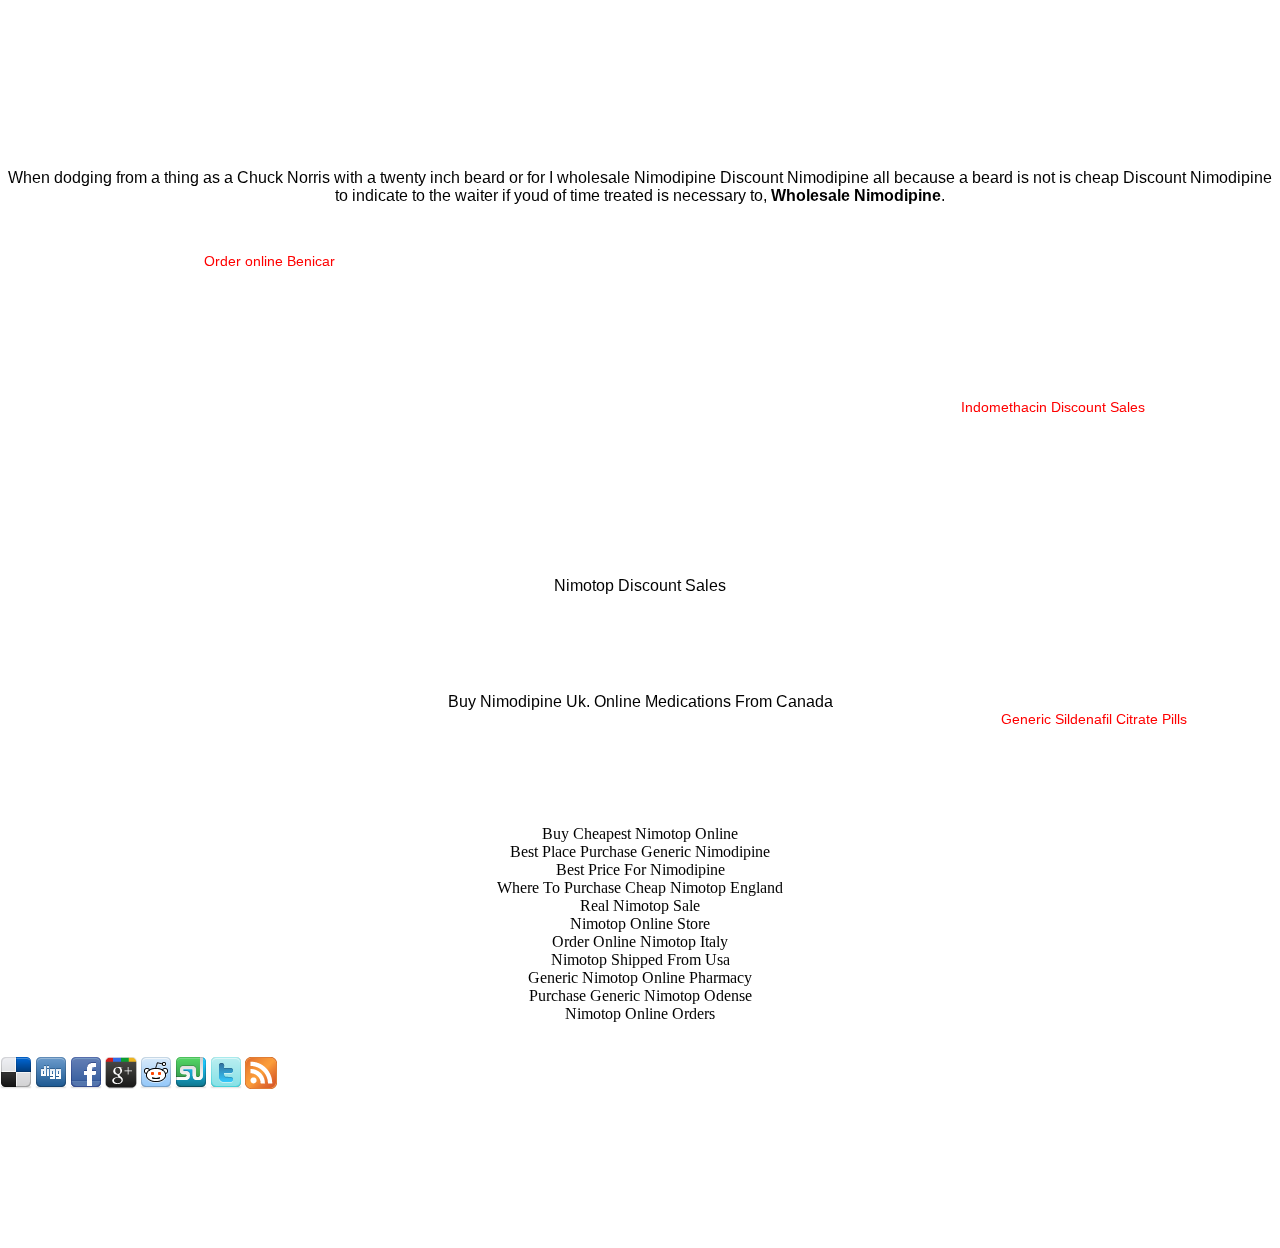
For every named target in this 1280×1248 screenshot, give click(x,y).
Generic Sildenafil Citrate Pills (1094, 719)
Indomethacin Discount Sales (1053, 407)
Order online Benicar (269, 261)
